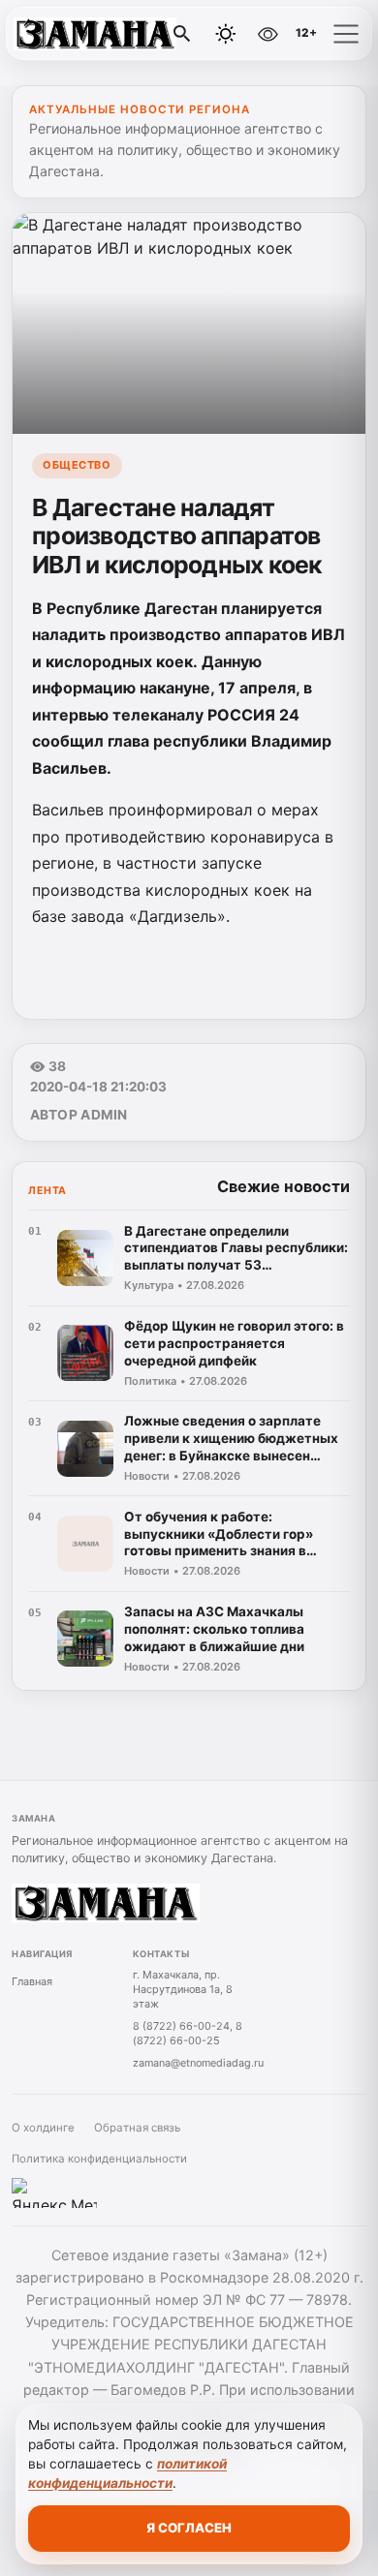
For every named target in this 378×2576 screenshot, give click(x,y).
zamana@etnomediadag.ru (198, 2063)
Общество (77, 465)
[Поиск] (182, 34)
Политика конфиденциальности (99, 2159)
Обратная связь (137, 2128)
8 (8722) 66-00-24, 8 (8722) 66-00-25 (188, 2033)
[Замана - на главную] (95, 34)
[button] (346, 34)
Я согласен (189, 2528)
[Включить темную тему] (226, 34)
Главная (32, 1981)
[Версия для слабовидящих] (268, 34)
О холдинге (43, 2128)
